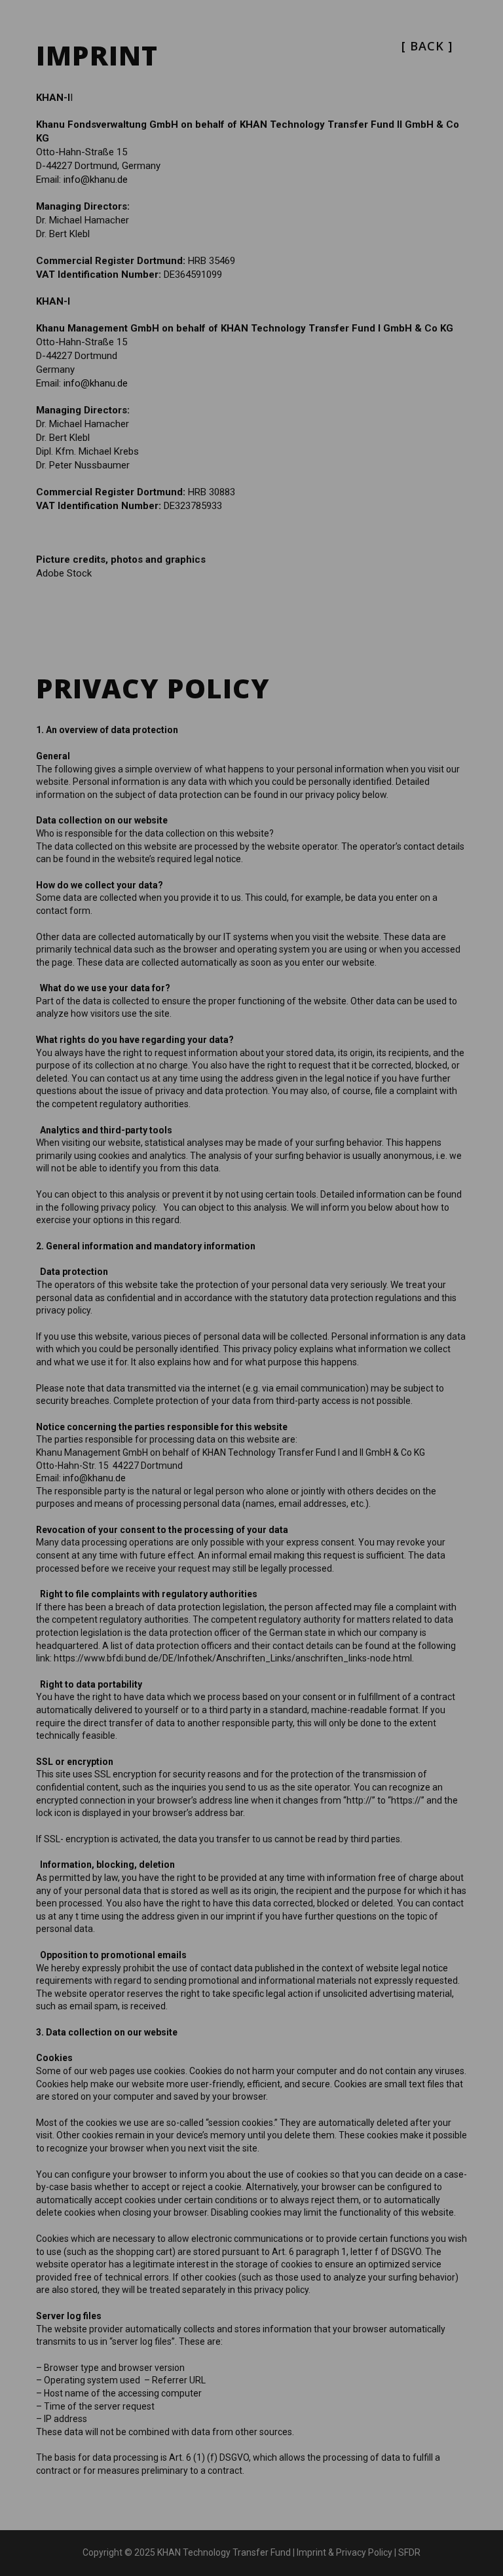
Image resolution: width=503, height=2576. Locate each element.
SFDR (409, 2552)
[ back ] (427, 46)
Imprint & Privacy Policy (345, 2552)
